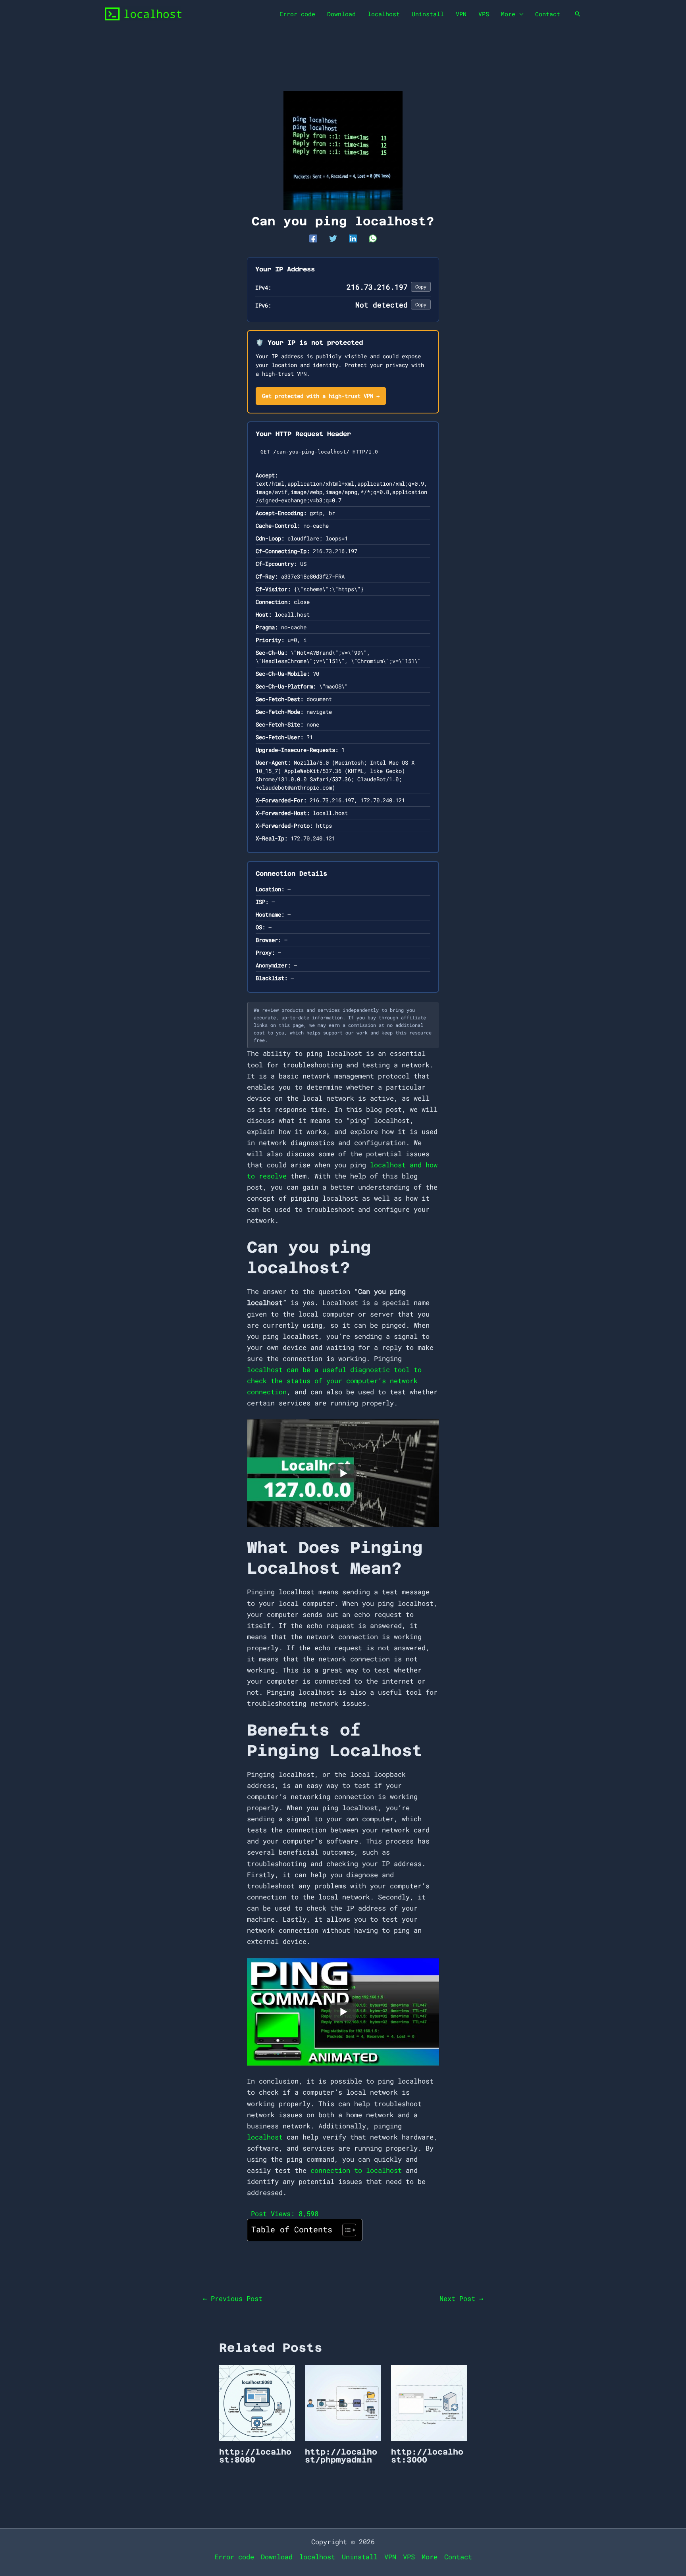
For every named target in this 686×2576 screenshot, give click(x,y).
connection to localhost (356, 2170)
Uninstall (428, 14)
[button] (578, 14)
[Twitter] (333, 238)
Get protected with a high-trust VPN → (321, 396)
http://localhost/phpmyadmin (341, 2456)
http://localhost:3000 (427, 2456)
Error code (297, 14)
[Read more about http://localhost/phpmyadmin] (343, 2402)
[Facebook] (313, 238)
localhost (384, 14)
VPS (484, 14)
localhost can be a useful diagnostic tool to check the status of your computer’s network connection (334, 1381)
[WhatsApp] (373, 238)
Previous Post (233, 2298)
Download (341, 14)
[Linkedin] (353, 238)
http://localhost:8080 (255, 2456)
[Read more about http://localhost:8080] (257, 2402)
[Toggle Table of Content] (345, 2230)
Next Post (461, 2298)
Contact (548, 14)
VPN (461, 14)
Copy (421, 286)
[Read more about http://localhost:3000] (429, 2402)
